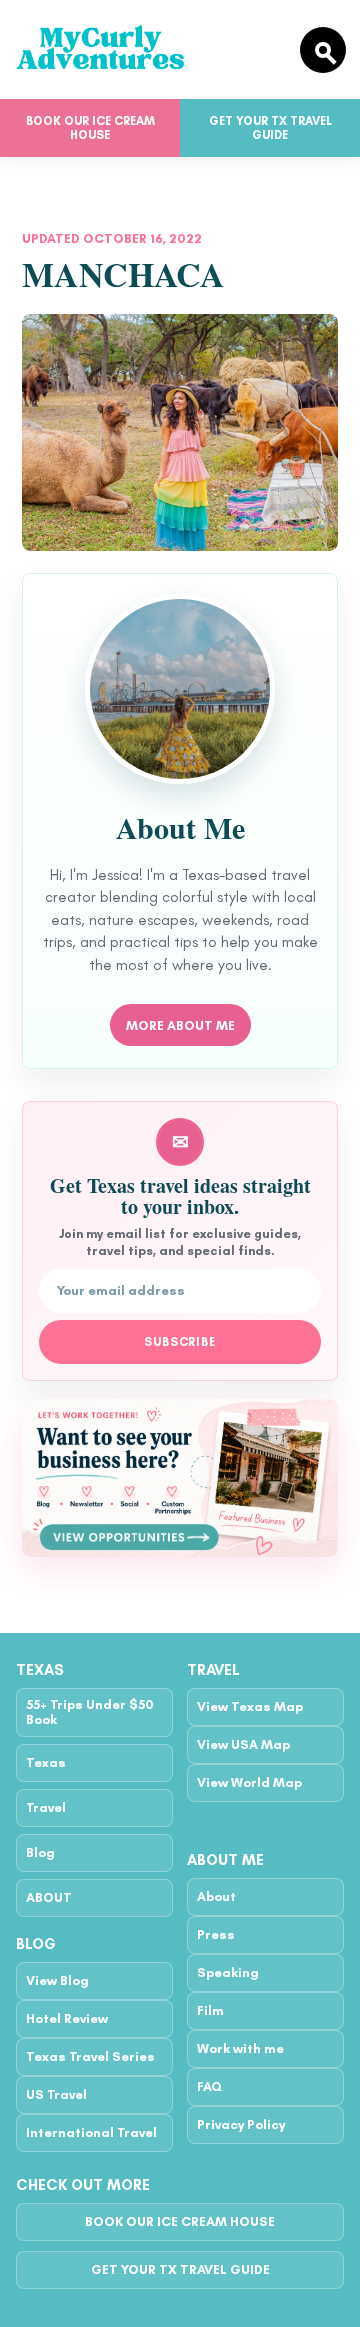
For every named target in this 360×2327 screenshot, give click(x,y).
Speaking (228, 1972)
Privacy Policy (241, 2124)
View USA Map (243, 1744)
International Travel (91, 2132)
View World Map (249, 1782)
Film (210, 2010)
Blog (40, 1852)
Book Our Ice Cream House (90, 128)
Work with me (240, 2048)
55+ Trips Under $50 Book (90, 1712)
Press (216, 1934)
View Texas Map (250, 1706)
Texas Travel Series (90, 2056)
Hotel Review (67, 2018)
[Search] (323, 50)
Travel (46, 1807)
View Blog (57, 1980)
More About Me (180, 1025)
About (216, 1896)
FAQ (209, 2086)
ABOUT (49, 1897)
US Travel (56, 2094)
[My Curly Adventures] (149, 49)
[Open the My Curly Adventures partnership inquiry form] (180, 1478)
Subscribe (180, 1342)
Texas (46, 1762)
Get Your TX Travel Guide (270, 128)
